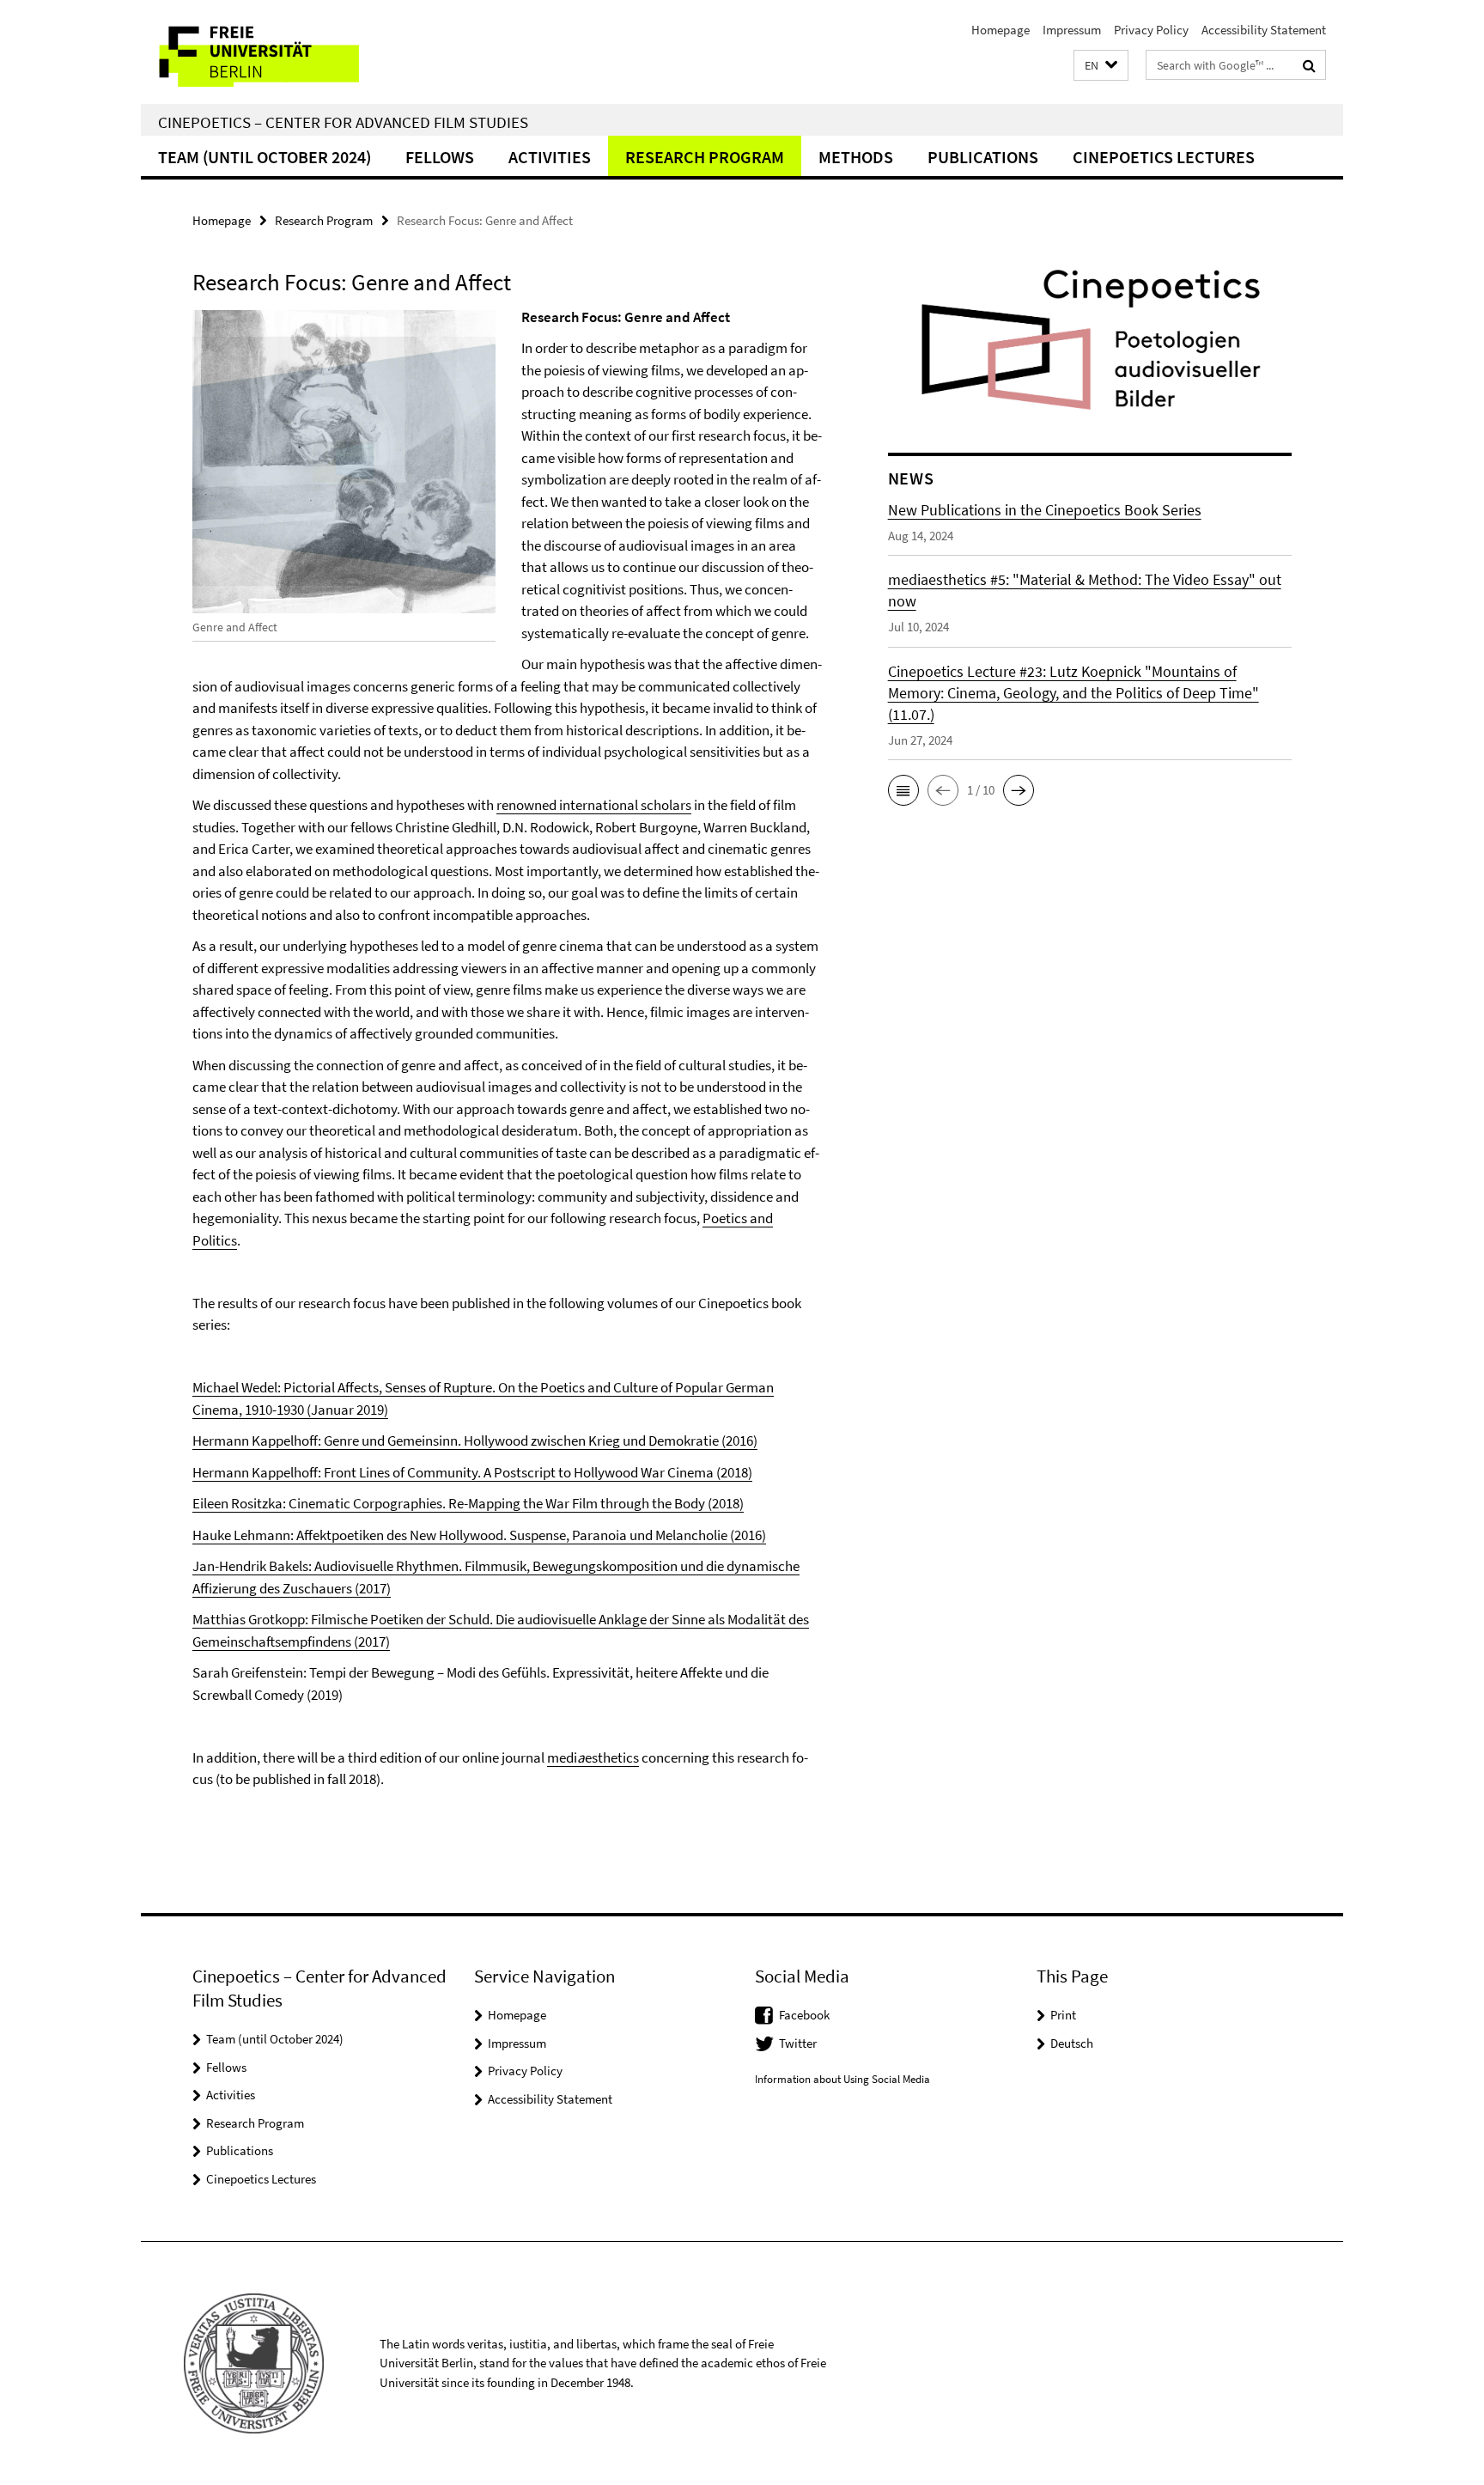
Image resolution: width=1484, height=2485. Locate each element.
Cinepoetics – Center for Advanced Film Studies (343, 122)
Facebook (804, 2015)
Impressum (1072, 30)
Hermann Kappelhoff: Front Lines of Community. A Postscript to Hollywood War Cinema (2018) (472, 1472)
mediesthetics (593, 1757)
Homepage (1000, 30)
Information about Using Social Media (842, 2079)
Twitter (798, 2043)
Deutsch (1072, 2043)
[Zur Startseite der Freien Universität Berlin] (285, 52)
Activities (550, 157)
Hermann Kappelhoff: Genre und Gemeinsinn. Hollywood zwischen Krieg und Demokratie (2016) (475, 1440)
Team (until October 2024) (265, 157)
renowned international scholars (594, 805)
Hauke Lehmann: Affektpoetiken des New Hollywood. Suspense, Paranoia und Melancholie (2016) (479, 1535)
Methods (856, 157)
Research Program (705, 157)
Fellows (440, 157)
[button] (1101, 66)
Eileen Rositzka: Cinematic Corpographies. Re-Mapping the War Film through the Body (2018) (468, 1503)
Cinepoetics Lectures (1164, 157)
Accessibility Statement (1264, 30)
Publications (983, 157)
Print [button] (1063, 2015)
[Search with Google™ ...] (1309, 65)
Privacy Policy (1151, 30)
